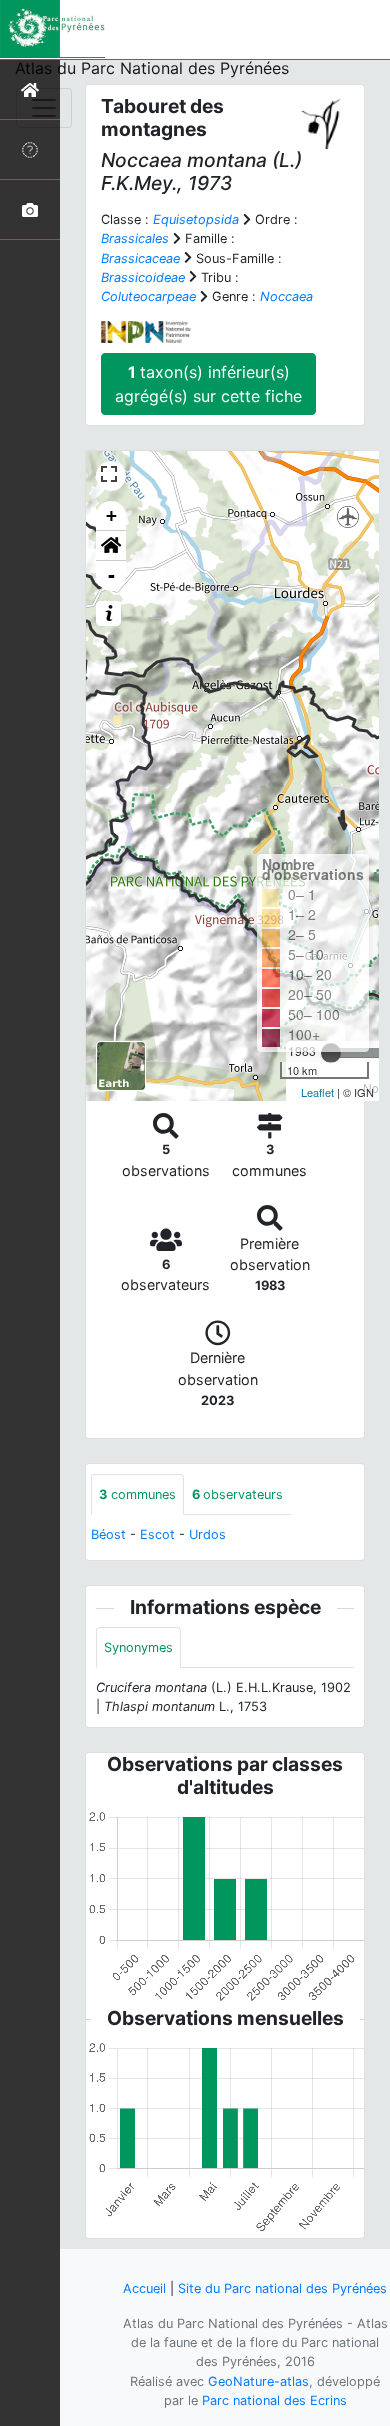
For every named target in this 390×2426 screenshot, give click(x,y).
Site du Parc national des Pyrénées (282, 2288)
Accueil (144, 2288)
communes (137, 1494)
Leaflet (317, 1092)
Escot (157, 1534)
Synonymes (138, 1647)
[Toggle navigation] (44, 108)
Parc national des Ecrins (274, 2400)
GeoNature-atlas (258, 2381)
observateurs (237, 1494)
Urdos (207, 1534)
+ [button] (111, 515)
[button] (111, 546)
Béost (108, 1534)
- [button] (111, 575)
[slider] (331, 1053)
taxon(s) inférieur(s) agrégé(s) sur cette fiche (208, 384)
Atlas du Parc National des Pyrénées (152, 68)
